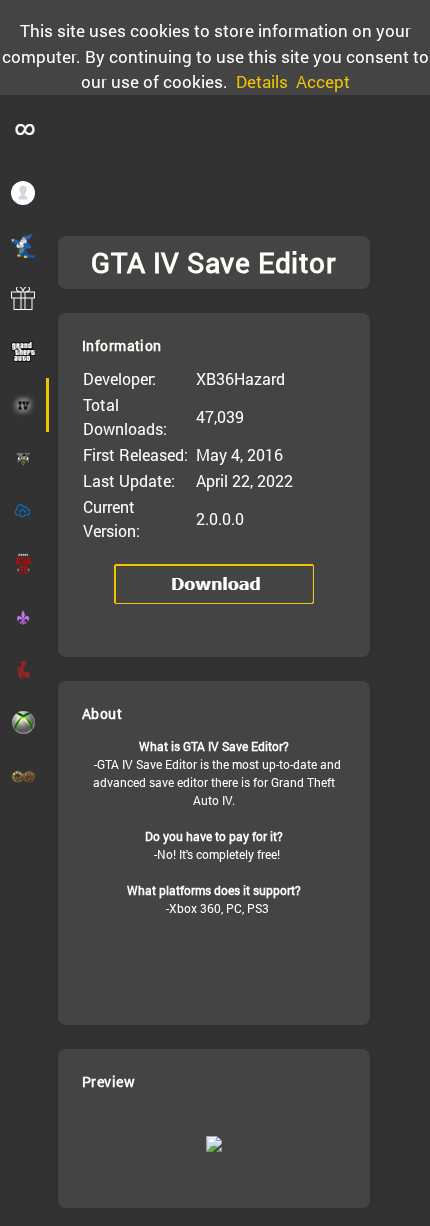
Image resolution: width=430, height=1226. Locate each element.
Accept (323, 81)
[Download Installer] (214, 584)
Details (262, 81)
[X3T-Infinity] (25, 130)
